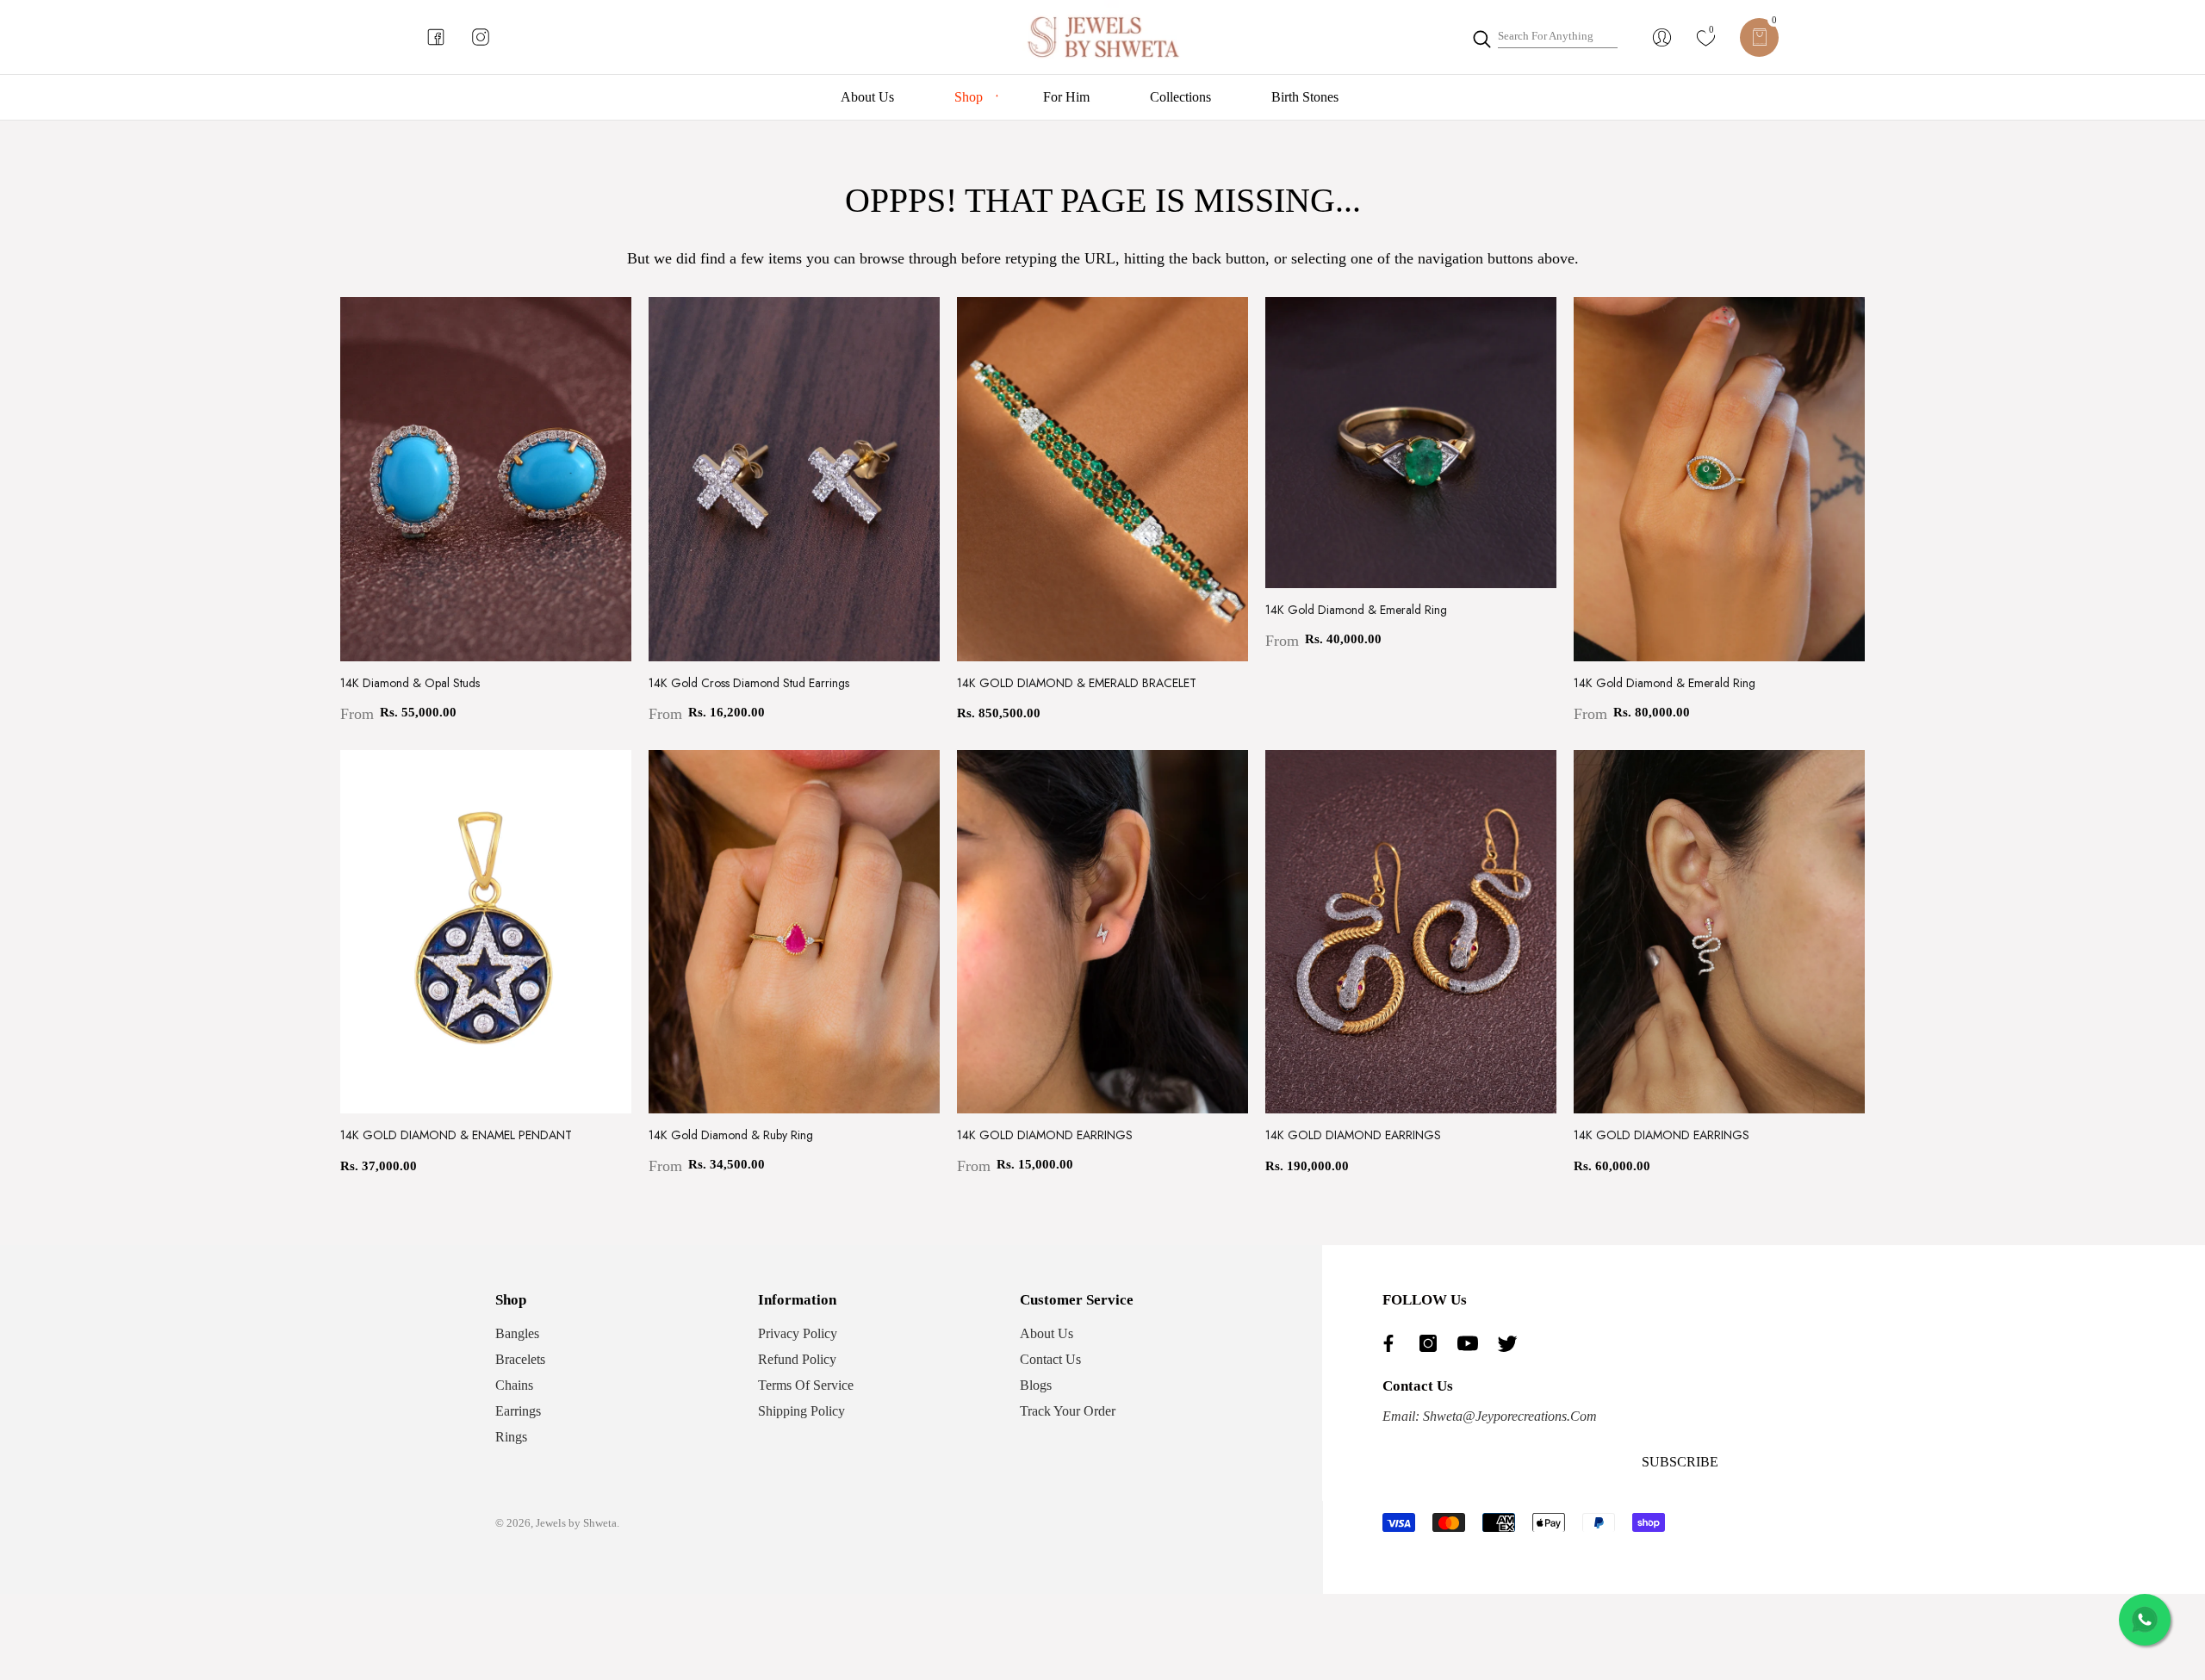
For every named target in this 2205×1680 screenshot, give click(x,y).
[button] (1759, 37)
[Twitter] (1512, 1343)
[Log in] (1662, 37)
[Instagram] (1432, 1343)
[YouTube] (1472, 1343)
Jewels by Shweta (576, 1523)
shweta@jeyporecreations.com (1508, 1416)
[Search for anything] (1544, 37)
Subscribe (1680, 1462)
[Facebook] (1393, 1343)
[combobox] (1558, 37)
